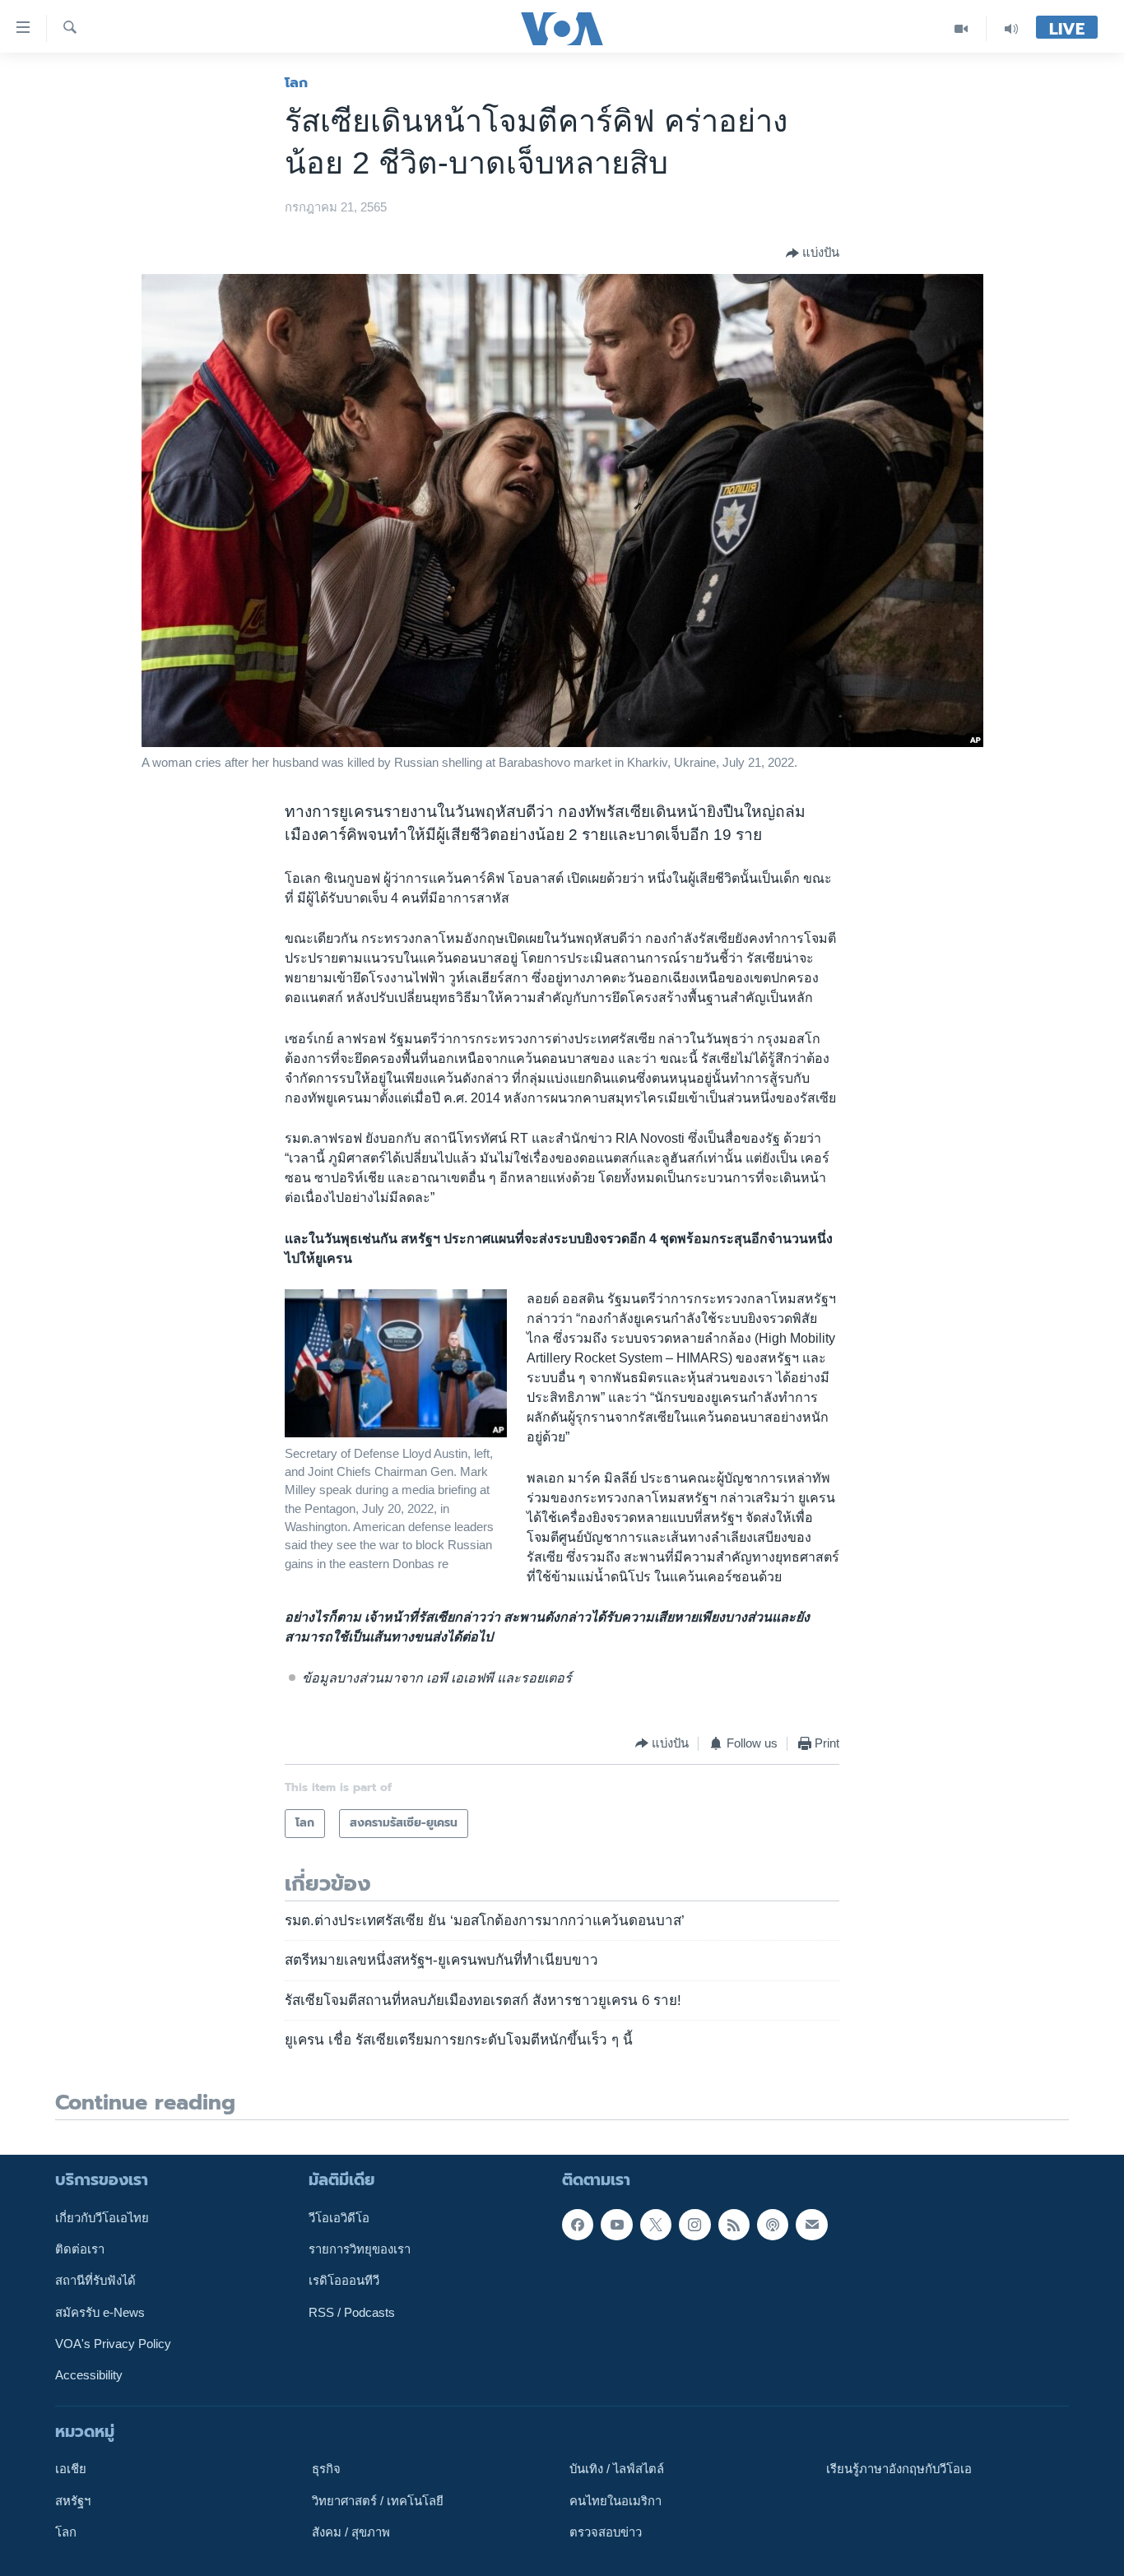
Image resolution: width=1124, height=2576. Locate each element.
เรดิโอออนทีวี (344, 2281)
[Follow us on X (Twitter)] (656, 2224)
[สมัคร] (811, 2224)
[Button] (813, 253)
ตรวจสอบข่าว (606, 2532)
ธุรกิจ (326, 2469)
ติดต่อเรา (80, 2249)
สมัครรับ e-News (100, 2312)
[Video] (961, 28)
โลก (296, 82)
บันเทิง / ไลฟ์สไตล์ (617, 2469)
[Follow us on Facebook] (578, 2224)
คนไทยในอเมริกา (615, 2500)
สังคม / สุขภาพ (351, 2532)
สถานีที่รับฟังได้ (95, 2281)
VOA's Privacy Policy (113, 2344)
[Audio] (1011, 28)
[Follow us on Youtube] (616, 2224)
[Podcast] (773, 2224)
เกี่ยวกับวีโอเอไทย (102, 2217)
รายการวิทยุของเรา (360, 2249)
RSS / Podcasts (352, 2312)
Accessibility (89, 2375)
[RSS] (734, 2224)
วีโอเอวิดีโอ (339, 2217)
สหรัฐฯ (73, 2500)
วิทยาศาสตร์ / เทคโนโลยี (378, 2500)
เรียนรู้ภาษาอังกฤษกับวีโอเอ (899, 2469)
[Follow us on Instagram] (694, 2224)
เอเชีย (71, 2469)
